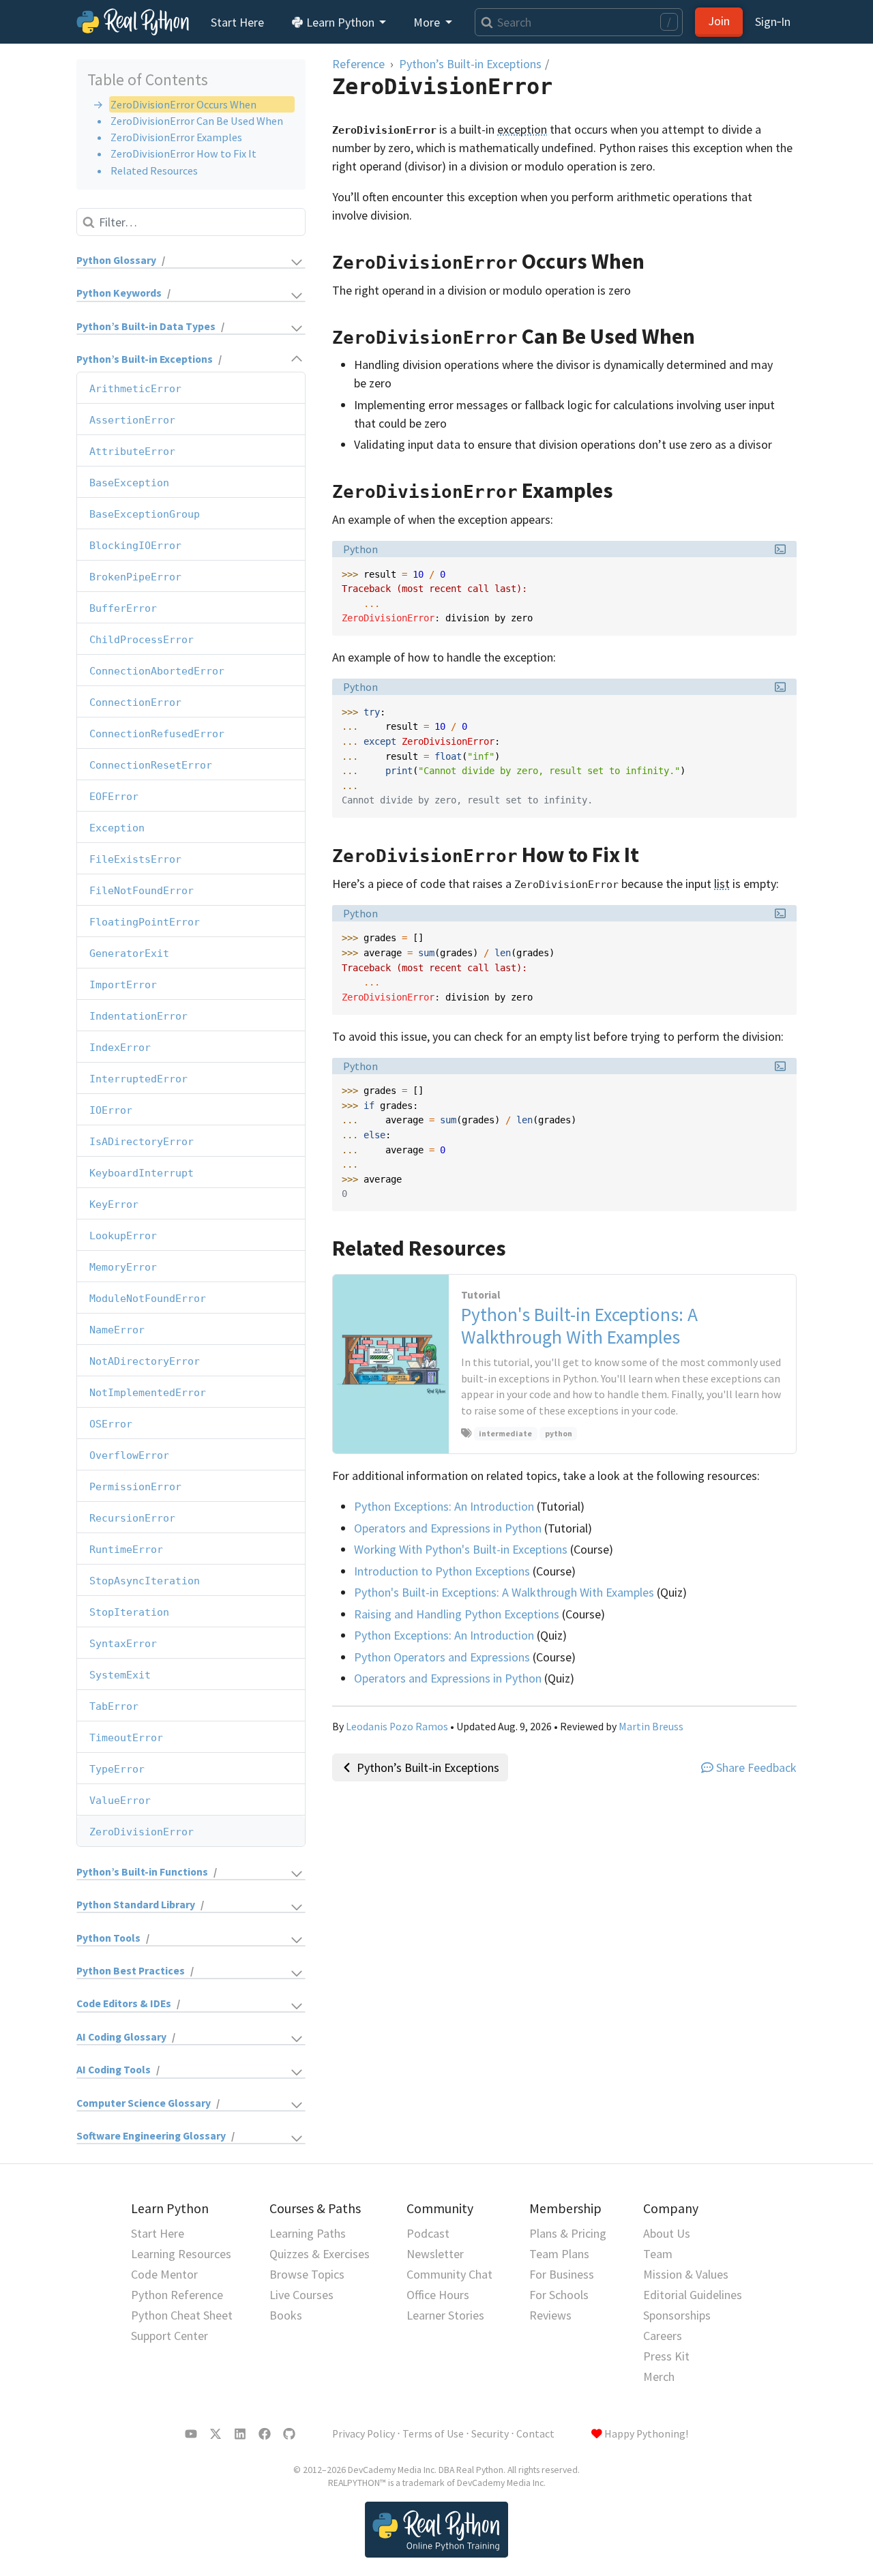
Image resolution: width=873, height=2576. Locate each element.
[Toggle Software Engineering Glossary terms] (271, 2136)
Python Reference (177, 2295)
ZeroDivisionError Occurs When (183, 104)
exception (522, 129)
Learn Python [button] (340, 22)
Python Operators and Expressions (442, 1657)
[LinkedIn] (240, 2434)
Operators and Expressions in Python (448, 1528)
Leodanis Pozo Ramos (397, 1727)
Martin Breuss (651, 1727)
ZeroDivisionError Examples (176, 137)
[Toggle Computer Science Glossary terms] (264, 2104)
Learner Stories (445, 2315)
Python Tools (108, 1938)
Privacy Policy (364, 2434)
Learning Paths (308, 2233)
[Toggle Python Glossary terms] (237, 261)
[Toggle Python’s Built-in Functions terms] (263, 1872)
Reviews (550, 2315)
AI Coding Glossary (121, 2037)
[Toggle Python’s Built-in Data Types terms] (266, 327)
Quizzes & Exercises (320, 2254)
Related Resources (154, 171)
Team (658, 2254)
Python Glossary (116, 260)
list (722, 884)
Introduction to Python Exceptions (442, 1571)
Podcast (428, 2233)
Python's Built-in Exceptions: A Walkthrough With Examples (504, 1592)
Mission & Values (686, 2274)
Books (286, 2315)
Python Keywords (119, 294)
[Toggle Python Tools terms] (229, 1939)
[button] (780, 549)
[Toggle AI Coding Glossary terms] (242, 2038)
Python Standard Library (136, 1905)
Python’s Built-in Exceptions (145, 360)
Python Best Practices (131, 1971)
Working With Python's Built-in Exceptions (461, 1549)
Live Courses (301, 2295)
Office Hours (438, 2295)
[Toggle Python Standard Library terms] (256, 1905)
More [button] (428, 22)
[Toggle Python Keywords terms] (239, 294)
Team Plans (559, 2254)
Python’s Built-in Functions (142, 1872)
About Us (667, 2233)
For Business (562, 2274)
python (559, 1433)
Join (719, 21)
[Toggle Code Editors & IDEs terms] (244, 2005)
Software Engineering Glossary (151, 2136)
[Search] (484, 22)
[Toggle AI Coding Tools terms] (234, 2070)
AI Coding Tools (114, 2070)
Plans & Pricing (568, 2233)
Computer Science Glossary (144, 2103)
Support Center (169, 2336)
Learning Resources (181, 2254)
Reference (358, 64)
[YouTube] (191, 2434)
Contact (535, 2434)
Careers (663, 2336)
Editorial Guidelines (693, 2295)
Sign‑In (773, 21)
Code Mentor (164, 2274)
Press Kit (666, 2356)
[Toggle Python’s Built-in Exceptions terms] (265, 360)
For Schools (559, 2295)
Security (490, 2434)
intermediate (505, 1433)
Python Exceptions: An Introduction (444, 1506)
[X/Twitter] (216, 2434)
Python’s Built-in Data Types (146, 326)
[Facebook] (265, 2434)
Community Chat (449, 2274)
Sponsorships (677, 2315)
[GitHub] (289, 2434)
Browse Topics (307, 2274)
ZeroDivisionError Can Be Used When (197, 121)
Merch (659, 2377)
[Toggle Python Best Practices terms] (251, 1971)
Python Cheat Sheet (182, 2315)
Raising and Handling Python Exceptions (457, 1614)
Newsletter (435, 2254)
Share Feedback (756, 1767)
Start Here (237, 22)
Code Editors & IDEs (124, 2004)
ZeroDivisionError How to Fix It (183, 153)
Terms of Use (433, 2434)
